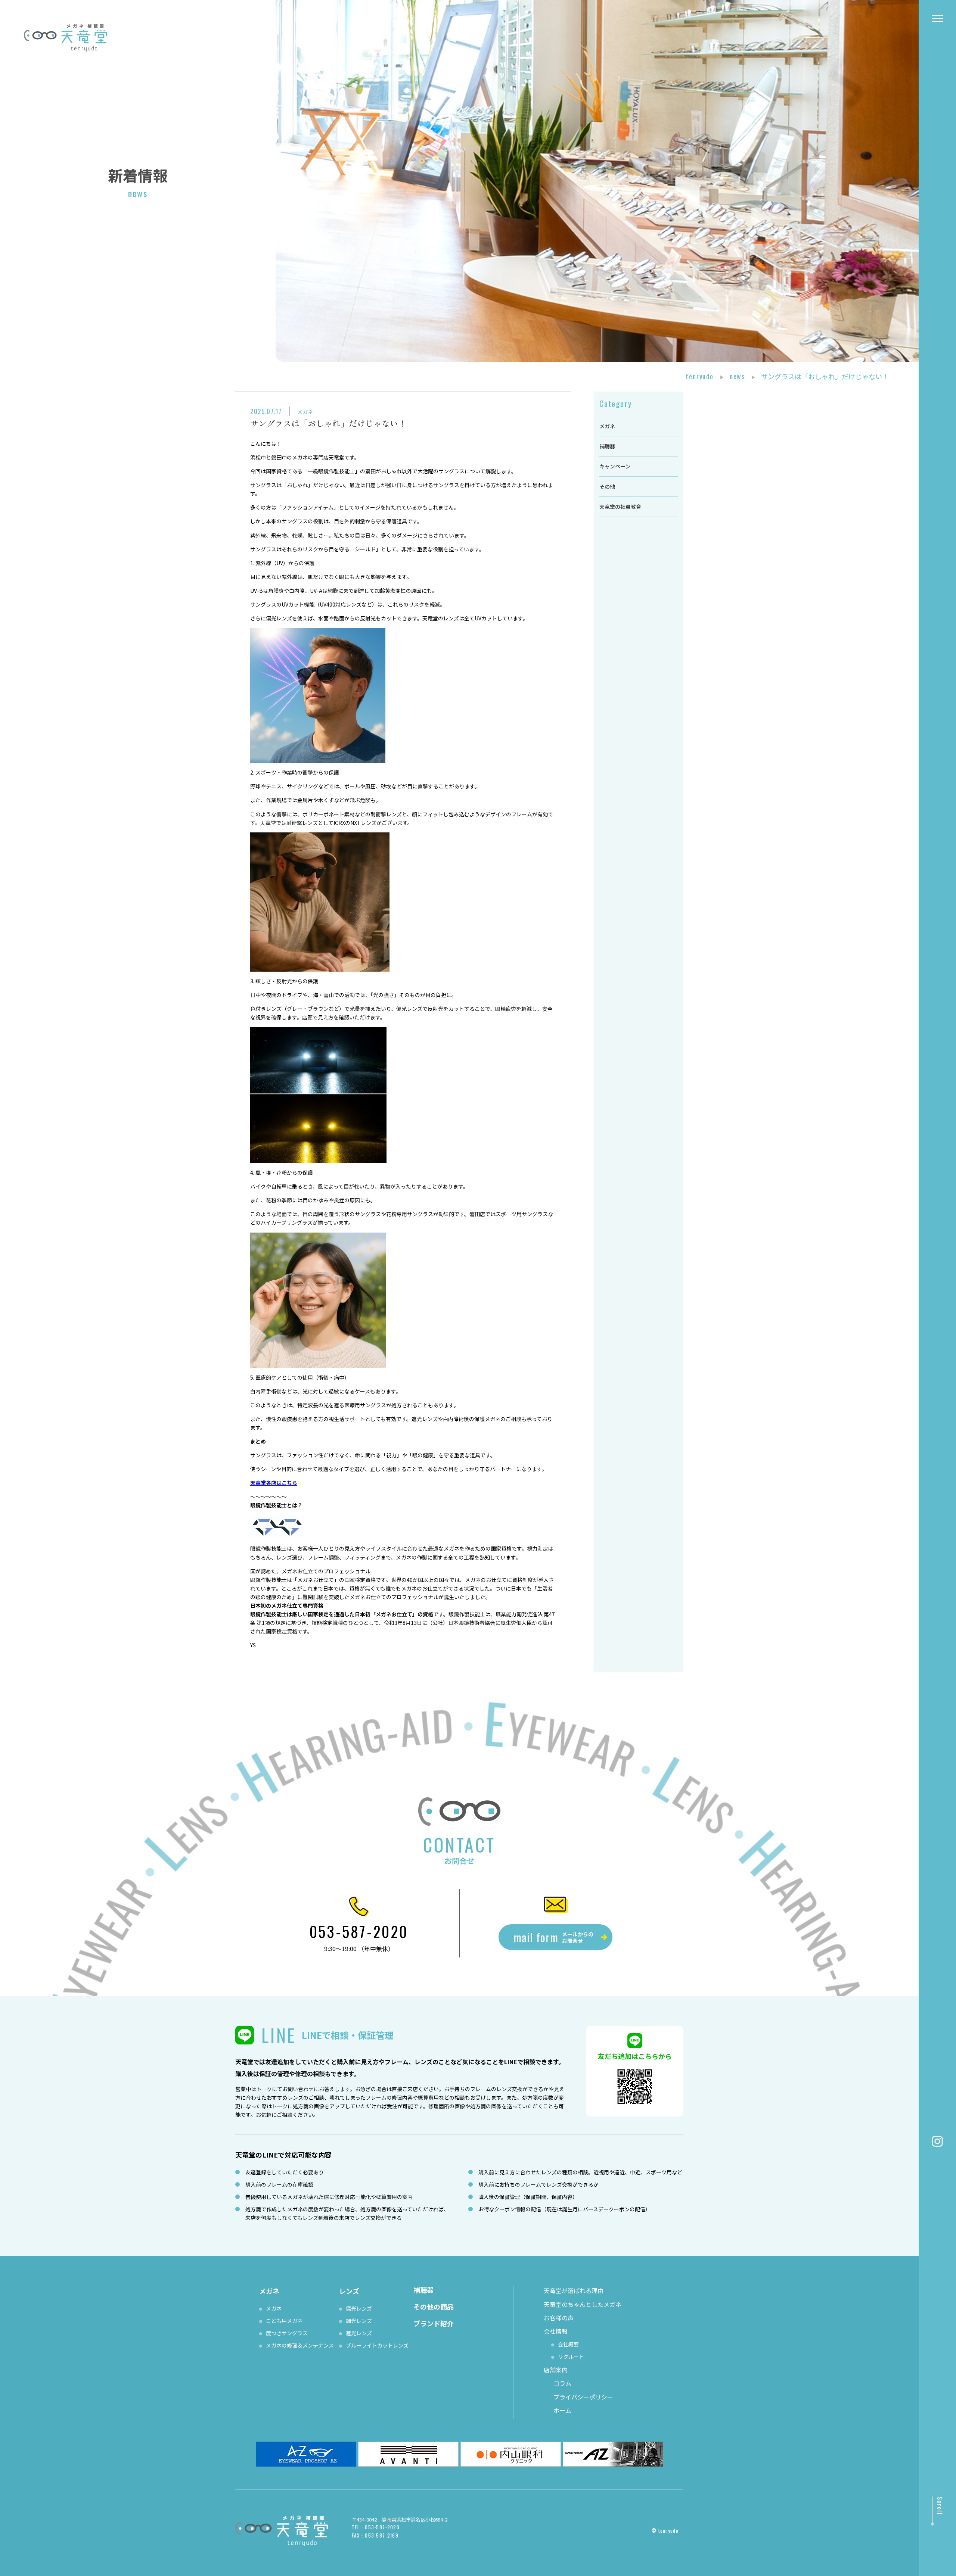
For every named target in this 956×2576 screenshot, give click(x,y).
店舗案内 (556, 2370)
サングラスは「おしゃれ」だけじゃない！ (328, 423)
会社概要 (568, 2344)
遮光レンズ (359, 2333)
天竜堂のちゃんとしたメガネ (583, 2304)
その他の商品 (434, 2306)
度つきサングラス (287, 2333)
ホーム (562, 2410)
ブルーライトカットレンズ (377, 2345)
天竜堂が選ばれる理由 (574, 2290)
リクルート (571, 2357)
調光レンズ (359, 2321)
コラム (562, 2383)
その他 (607, 486)
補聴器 (607, 446)
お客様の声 (559, 2318)
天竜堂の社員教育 (620, 507)
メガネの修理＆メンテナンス (300, 2345)
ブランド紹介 (434, 2323)
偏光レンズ (359, 2308)
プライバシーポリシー (583, 2397)
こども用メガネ (284, 2321)
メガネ (305, 412)
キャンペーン (615, 466)
